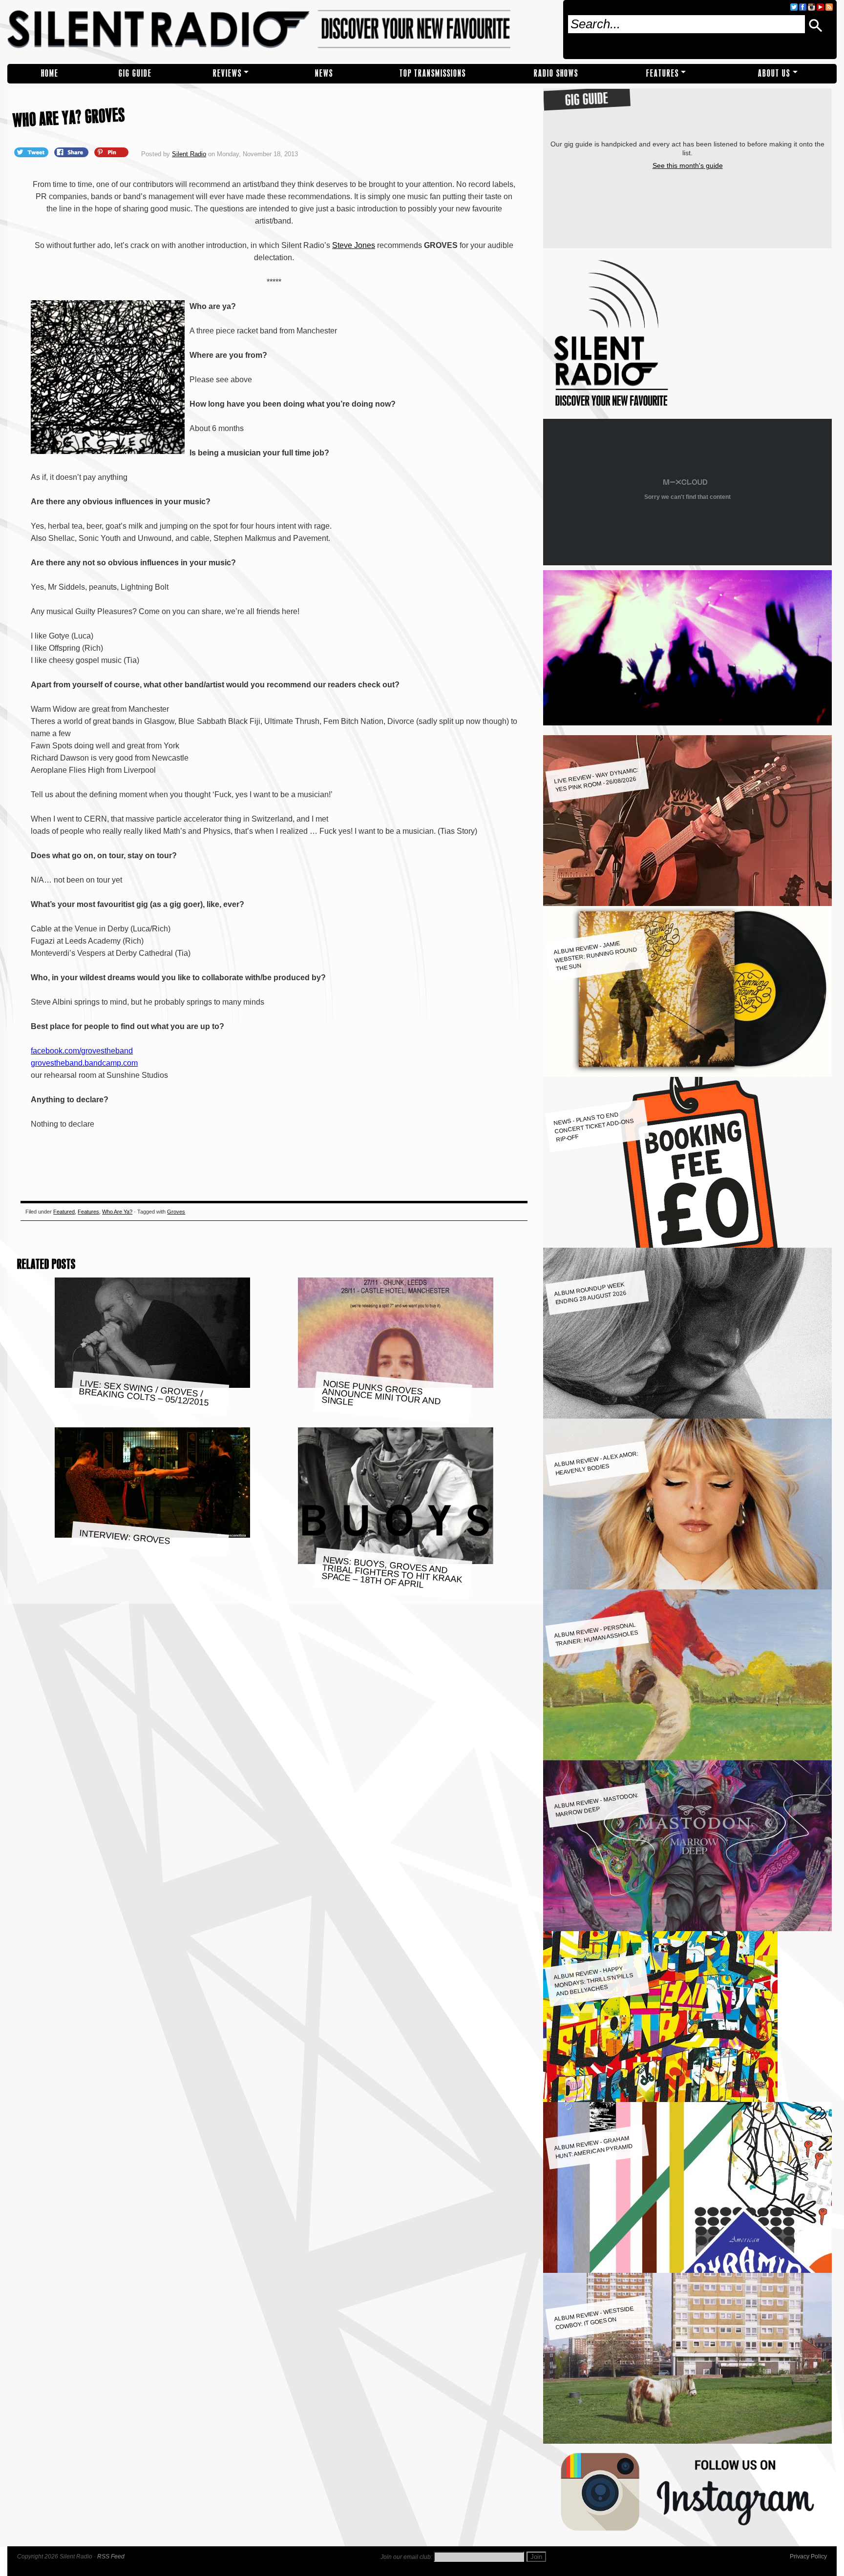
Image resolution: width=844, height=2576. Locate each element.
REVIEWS (227, 73)
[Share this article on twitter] (32, 152)
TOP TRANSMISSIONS (433, 73)
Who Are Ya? (117, 1212)
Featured (64, 1212)
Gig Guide (135, 73)
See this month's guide (688, 165)
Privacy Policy (808, 2556)
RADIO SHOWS (556, 73)
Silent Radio (281, 30)
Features (663, 73)
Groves (176, 1212)
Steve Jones (354, 245)
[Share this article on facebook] (72, 152)
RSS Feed (111, 2556)
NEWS (324, 73)
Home (50, 73)
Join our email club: (406, 2557)
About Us (774, 73)
